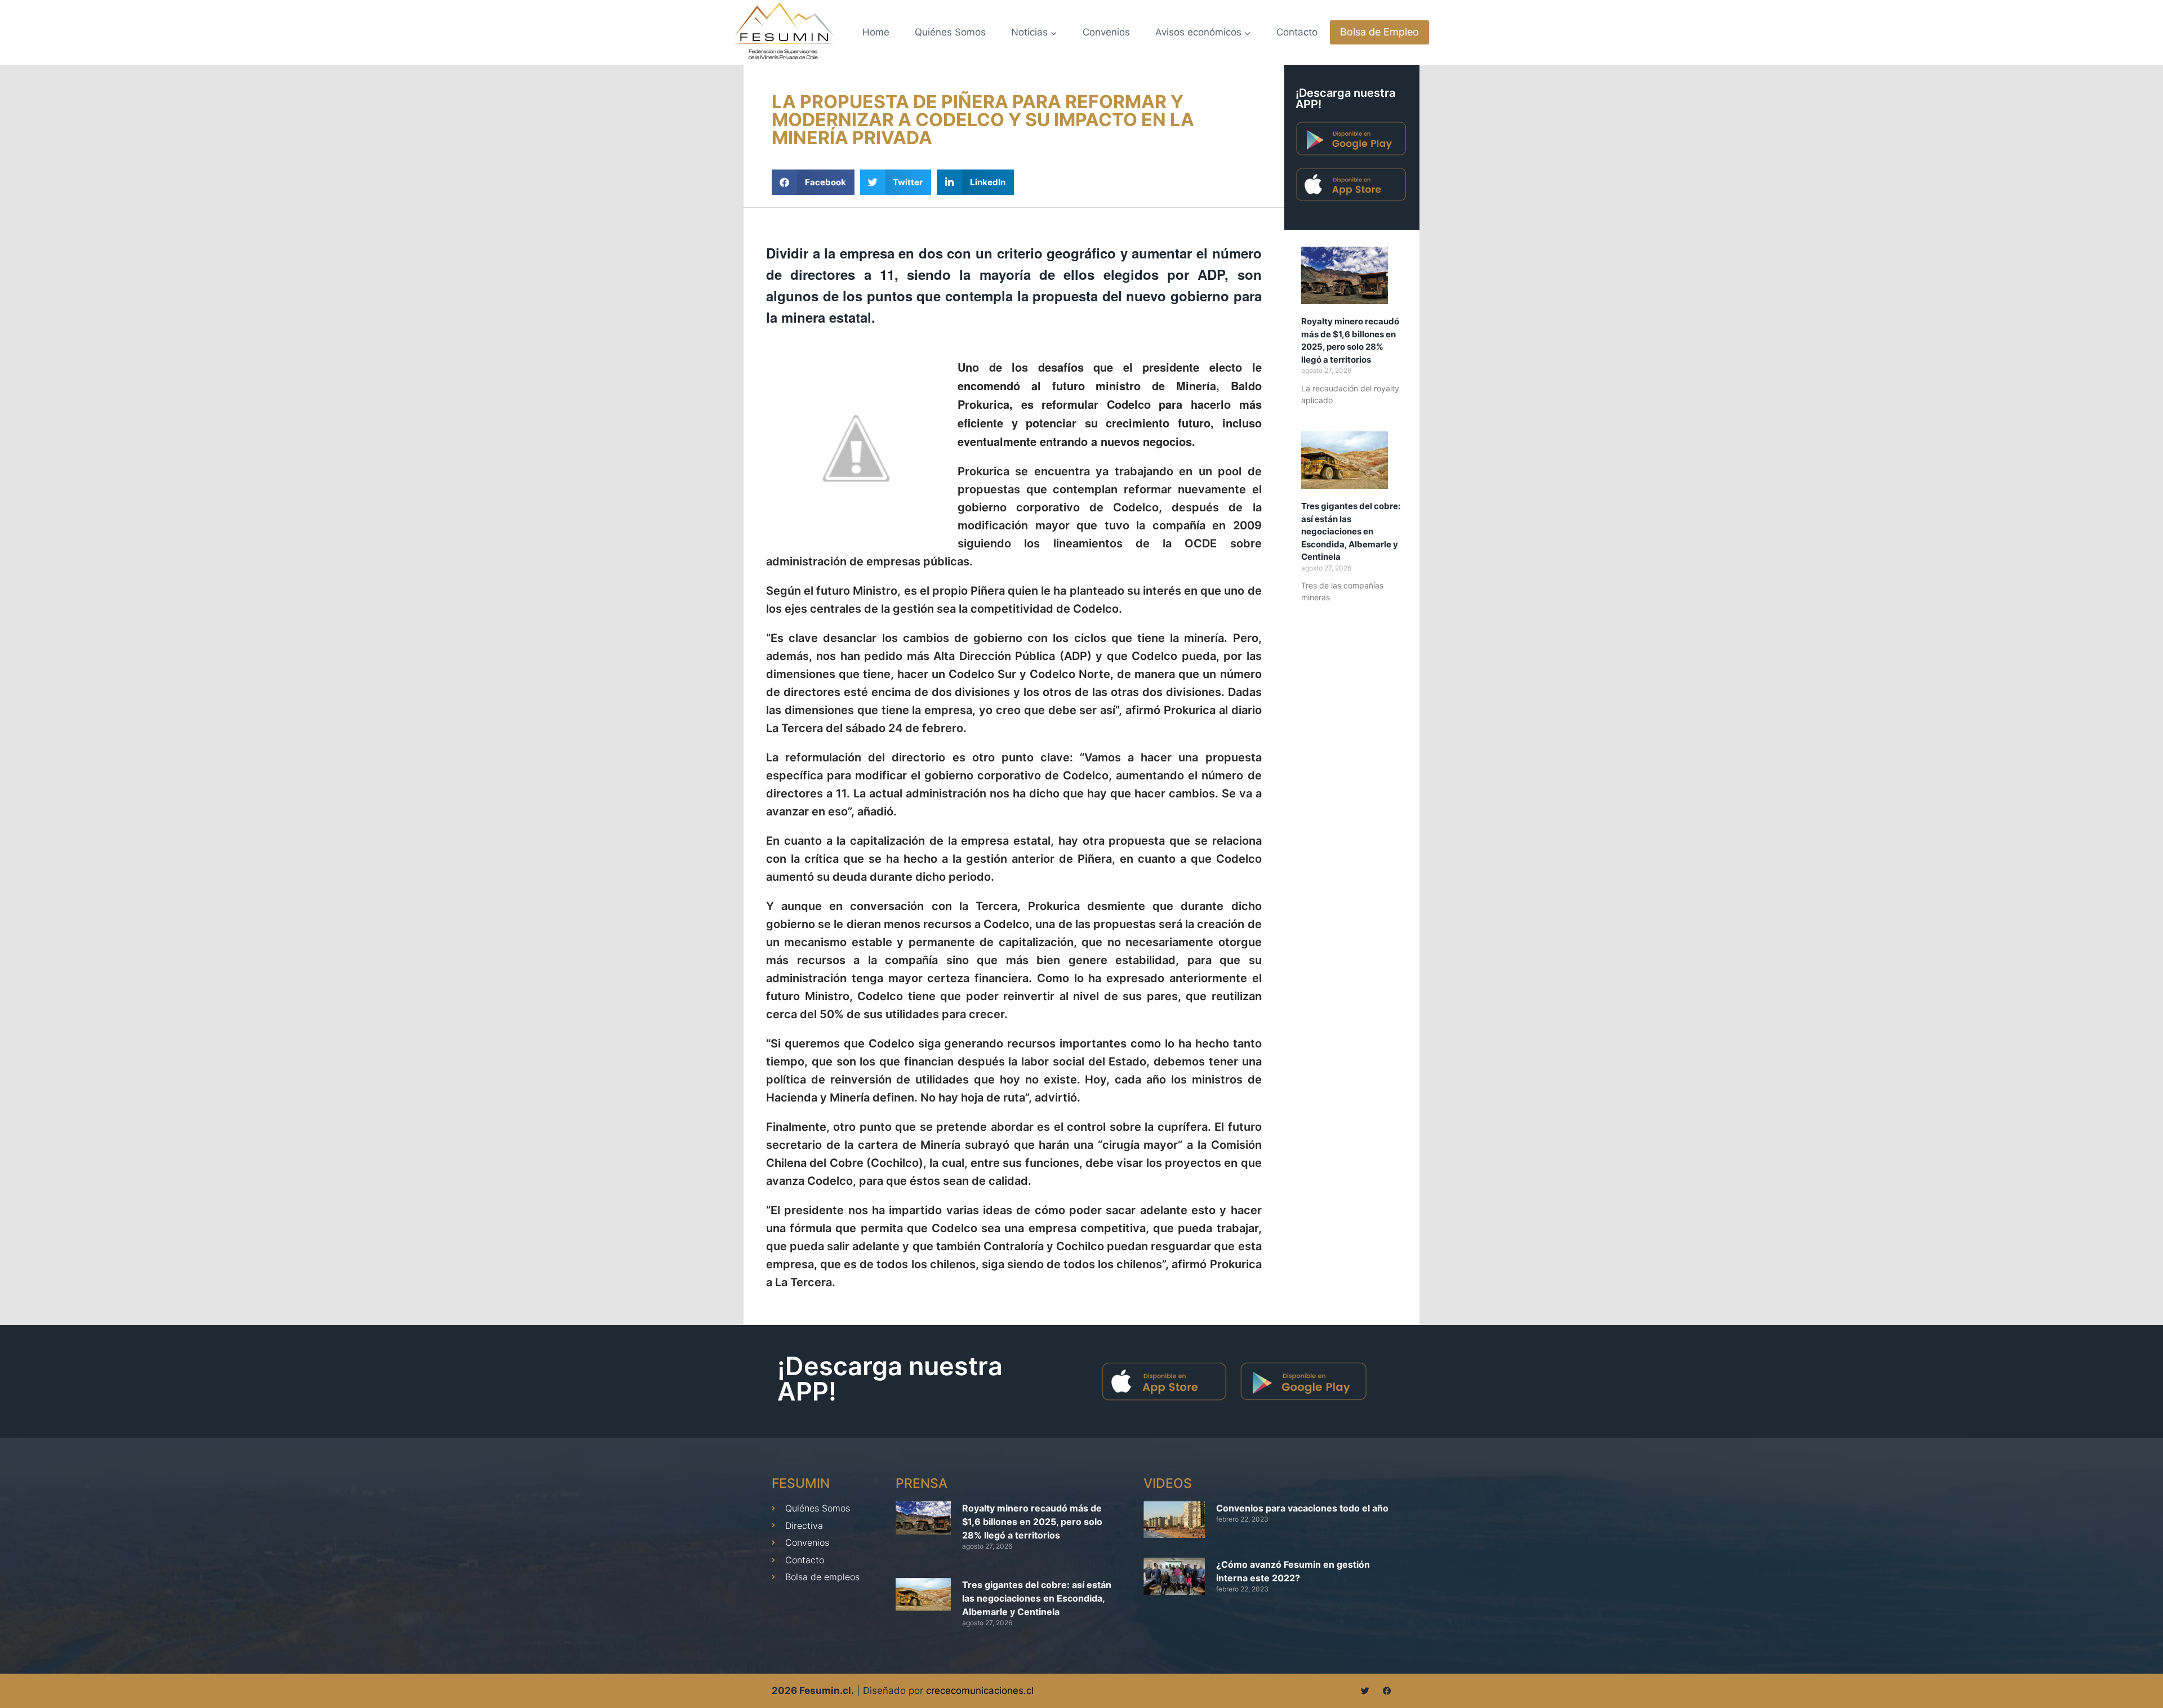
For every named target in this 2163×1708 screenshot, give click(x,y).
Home (876, 32)
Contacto (1297, 32)
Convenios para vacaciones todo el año (1302, 1508)
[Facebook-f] (1387, 1691)
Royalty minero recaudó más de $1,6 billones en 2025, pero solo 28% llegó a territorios (1032, 1522)
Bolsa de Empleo (1379, 32)
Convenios (1106, 32)
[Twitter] (1365, 1691)
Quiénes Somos (950, 32)
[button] (813, 182)
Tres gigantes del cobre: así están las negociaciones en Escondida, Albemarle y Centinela (1351, 531)
